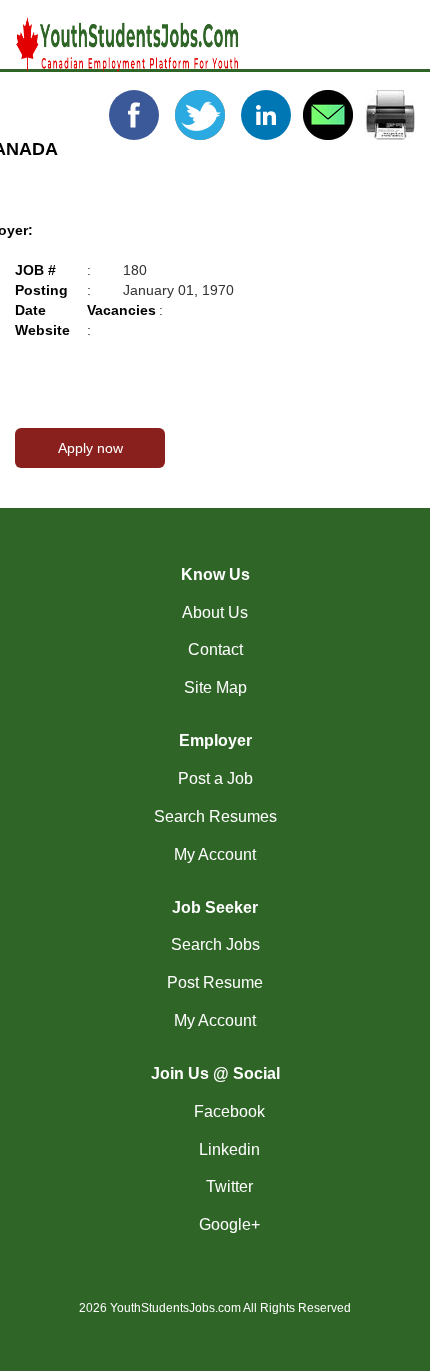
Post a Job (215, 778)
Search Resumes (215, 816)
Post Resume (215, 982)
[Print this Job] (390, 114)
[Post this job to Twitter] (202, 114)
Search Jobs (215, 944)
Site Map (215, 687)
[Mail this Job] (328, 114)
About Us (215, 612)
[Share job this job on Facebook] (136, 114)
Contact (215, 649)
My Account (215, 854)
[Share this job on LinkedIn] (268, 114)
